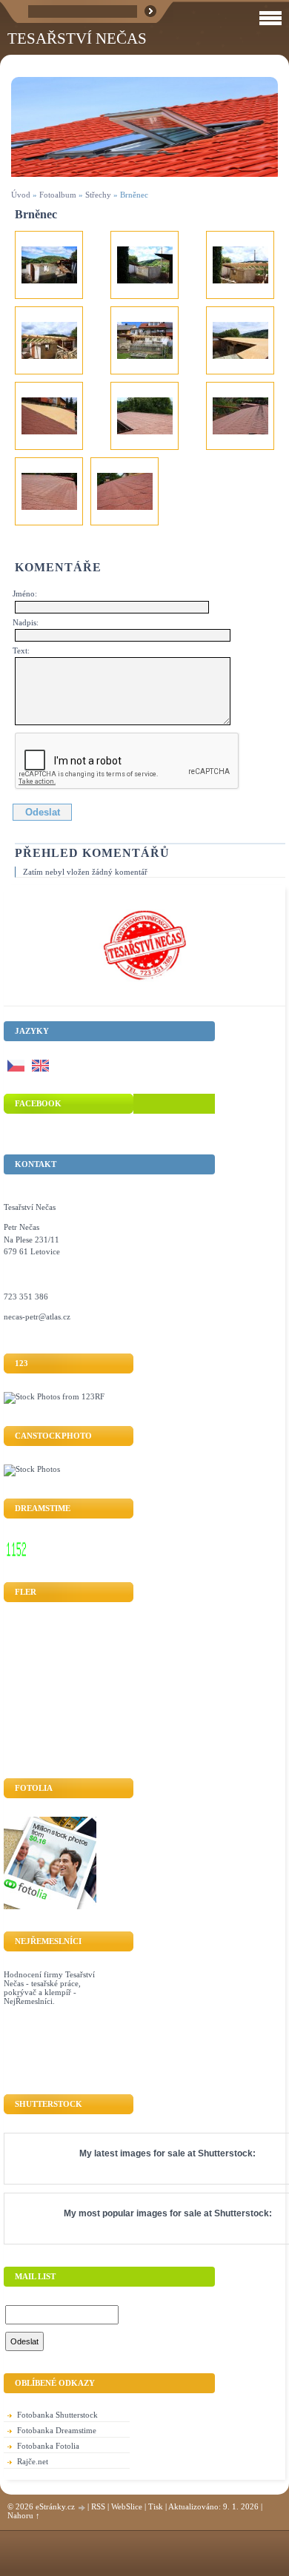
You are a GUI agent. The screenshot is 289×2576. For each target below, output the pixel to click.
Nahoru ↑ (24, 2515)
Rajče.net (33, 2461)
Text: (21, 650)
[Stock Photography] (32, 1469)
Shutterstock (225, 2153)
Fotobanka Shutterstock (57, 2415)
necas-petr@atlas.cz (37, 1316)
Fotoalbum (58, 195)
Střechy (98, 195)
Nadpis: (26, 622)
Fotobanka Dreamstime (57, 2430)
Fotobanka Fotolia (48, 2446)
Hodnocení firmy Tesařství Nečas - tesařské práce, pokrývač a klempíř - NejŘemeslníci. (49, 1988)
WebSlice (127, 2506)
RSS (98, 2506)
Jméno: (25, 593)
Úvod (21, 195)
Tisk (156, 2506)
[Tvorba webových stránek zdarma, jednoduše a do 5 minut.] (82, 2508)
